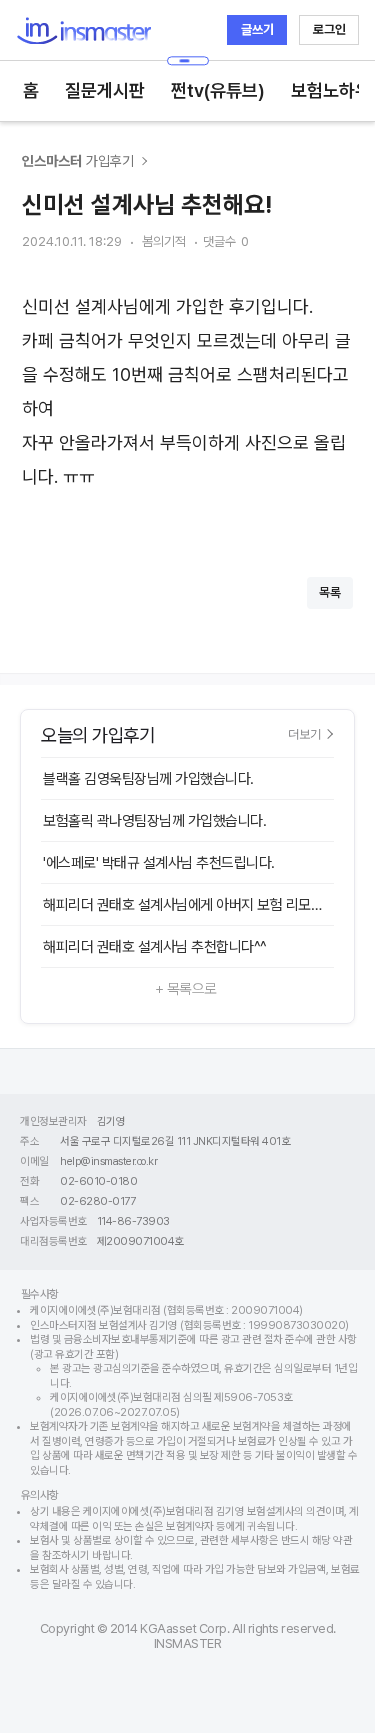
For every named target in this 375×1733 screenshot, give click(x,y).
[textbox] (187, 409)
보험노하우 (331, 90)
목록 (330, 592)
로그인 (329, 29)
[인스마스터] (83, 30)
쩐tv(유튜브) (218, 90)
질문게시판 (105, 90)
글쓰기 (257, 29)
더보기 (304, 734)
